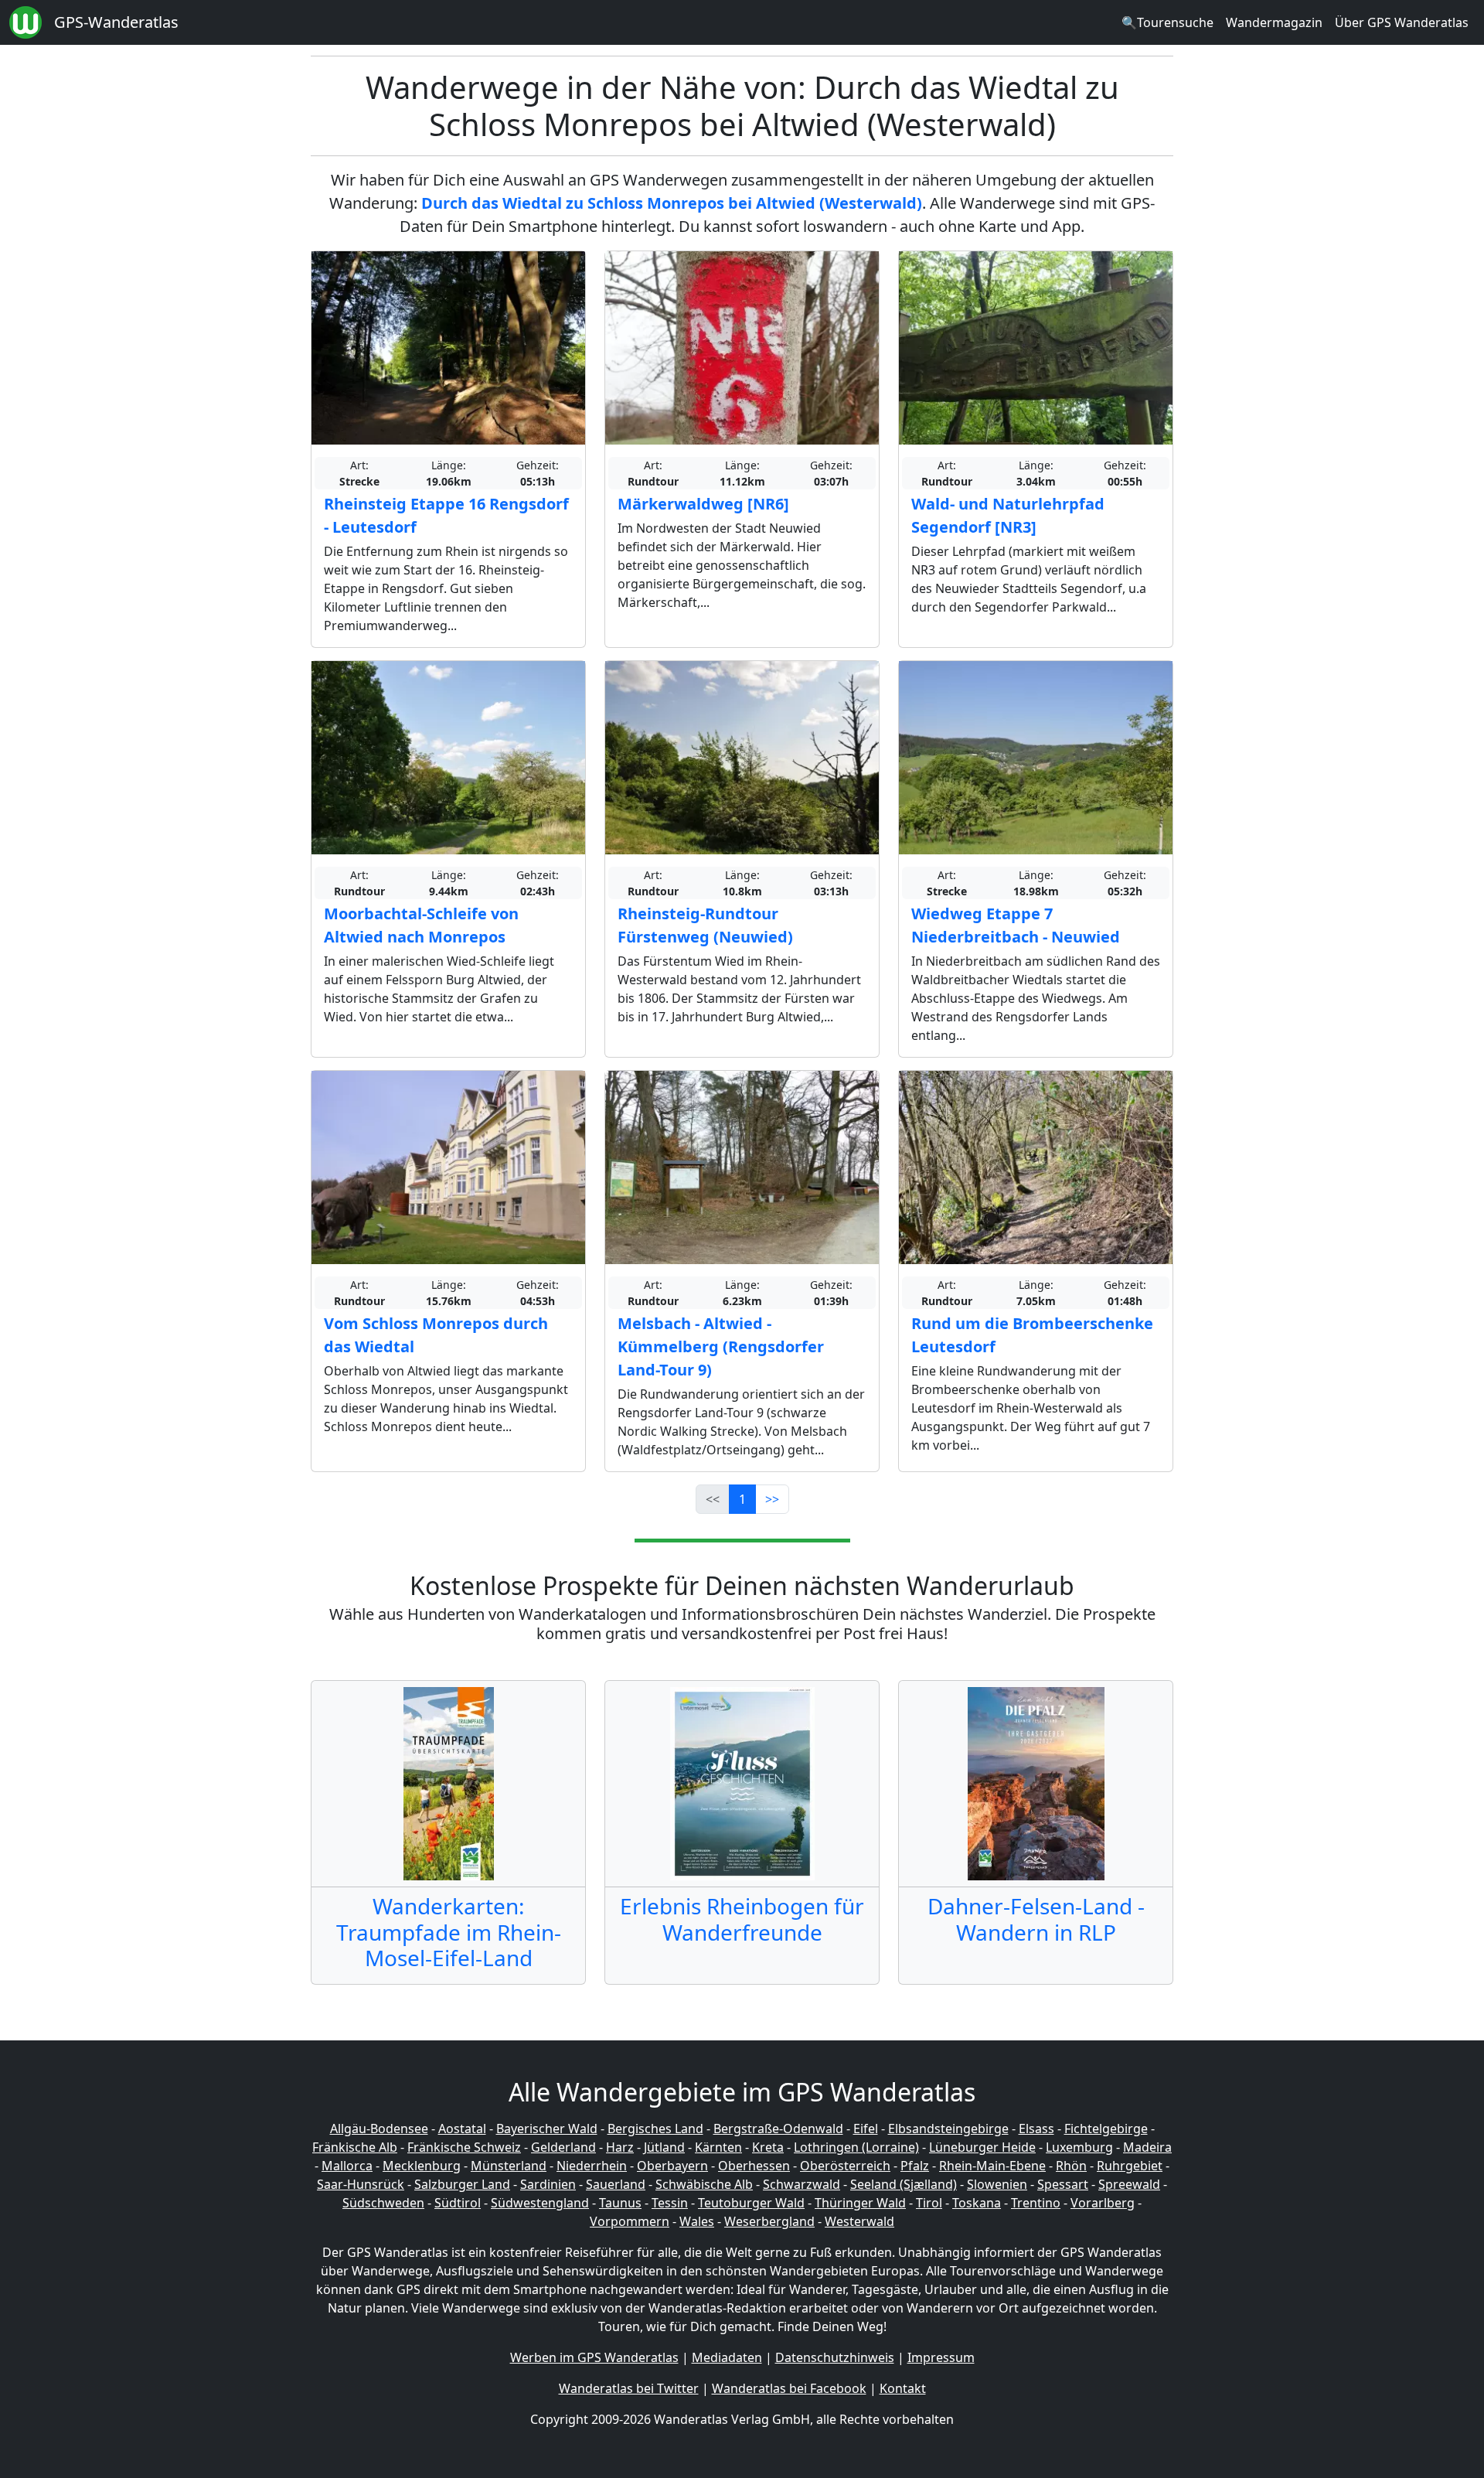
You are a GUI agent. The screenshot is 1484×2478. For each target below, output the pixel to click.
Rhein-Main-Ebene (992, 2166)
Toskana (977, 2203)
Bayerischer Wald (547, 2129)
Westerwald (859, 2221)
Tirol (929, 2203)
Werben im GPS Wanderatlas (594, 2357)
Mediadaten (727, 2357)
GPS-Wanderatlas (116, 22)
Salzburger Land (462, 2184)
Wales (697, 2221)
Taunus (620, 2203)
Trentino (1036, 2203)
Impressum (941, 2357)
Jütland (664, 2147)
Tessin (670, 2203)
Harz (620, 2147)
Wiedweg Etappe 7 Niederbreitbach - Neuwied (1016, 925)
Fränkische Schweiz (464, 2147)
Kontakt (903, 2388)
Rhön (1071, 2166)
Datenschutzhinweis (835, 2357)
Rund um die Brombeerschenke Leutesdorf (1032, 1335)
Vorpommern (630, 2221)
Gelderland (563, 2147)
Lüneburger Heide (982, 2147)
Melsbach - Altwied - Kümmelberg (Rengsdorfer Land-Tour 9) (721, 1346)
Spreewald (1129, 2184)
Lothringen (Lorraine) (856, 2147)
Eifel (866, 2129)
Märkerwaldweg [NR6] (703, 504)
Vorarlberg (1103, 2203)
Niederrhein (592, 2166)
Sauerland (616, 2184)
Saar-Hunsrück (361, 2184)
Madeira (1147, 2147)
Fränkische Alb (355, 2147)
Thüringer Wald (860, 2203)
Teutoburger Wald (751, 2203)
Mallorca (347, 2166)
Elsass (1036, 2129)
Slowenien (997, 2184)
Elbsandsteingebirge (948, 2129)
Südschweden (383, 2203)
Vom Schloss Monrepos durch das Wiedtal (436, 1335)
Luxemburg (1079, 2147)
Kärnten (718, 2147)
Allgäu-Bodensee (379, 2129)
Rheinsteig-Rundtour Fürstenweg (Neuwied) (705, 925)
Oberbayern (672, 2166)
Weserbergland (769, 2221)
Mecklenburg (422, 2166)
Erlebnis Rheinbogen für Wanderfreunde (742, 1919)
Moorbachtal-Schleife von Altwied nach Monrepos (421, 925)
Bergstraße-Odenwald (778, 2129)
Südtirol (458, 2203)
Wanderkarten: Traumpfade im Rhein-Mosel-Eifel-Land (449, 1932)
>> (772, 1499)
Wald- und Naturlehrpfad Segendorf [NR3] (1008, 515)
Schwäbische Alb (704, 2184)
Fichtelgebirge (1106, 2129)
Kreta (768, 2147)
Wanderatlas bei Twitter (629, 2388)
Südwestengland (540, 2203)
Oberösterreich (845, 2166)
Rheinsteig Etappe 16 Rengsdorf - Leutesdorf (446, 515)
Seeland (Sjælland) (904, 2184)
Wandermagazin (1274, 22)
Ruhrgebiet (1130, 2166)
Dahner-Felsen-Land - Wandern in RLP (1036, 1919)
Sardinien (548, 2184)
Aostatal (462, 2129)
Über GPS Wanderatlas (1402, 22)
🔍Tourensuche (1167, 22)
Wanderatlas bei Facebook (789, 2388)
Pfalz (915, 2166)
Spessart (1063, 2184)
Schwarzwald (802, 2184)
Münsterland (509, 2166)
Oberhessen (754, 2166)
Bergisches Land (655, 2129)
